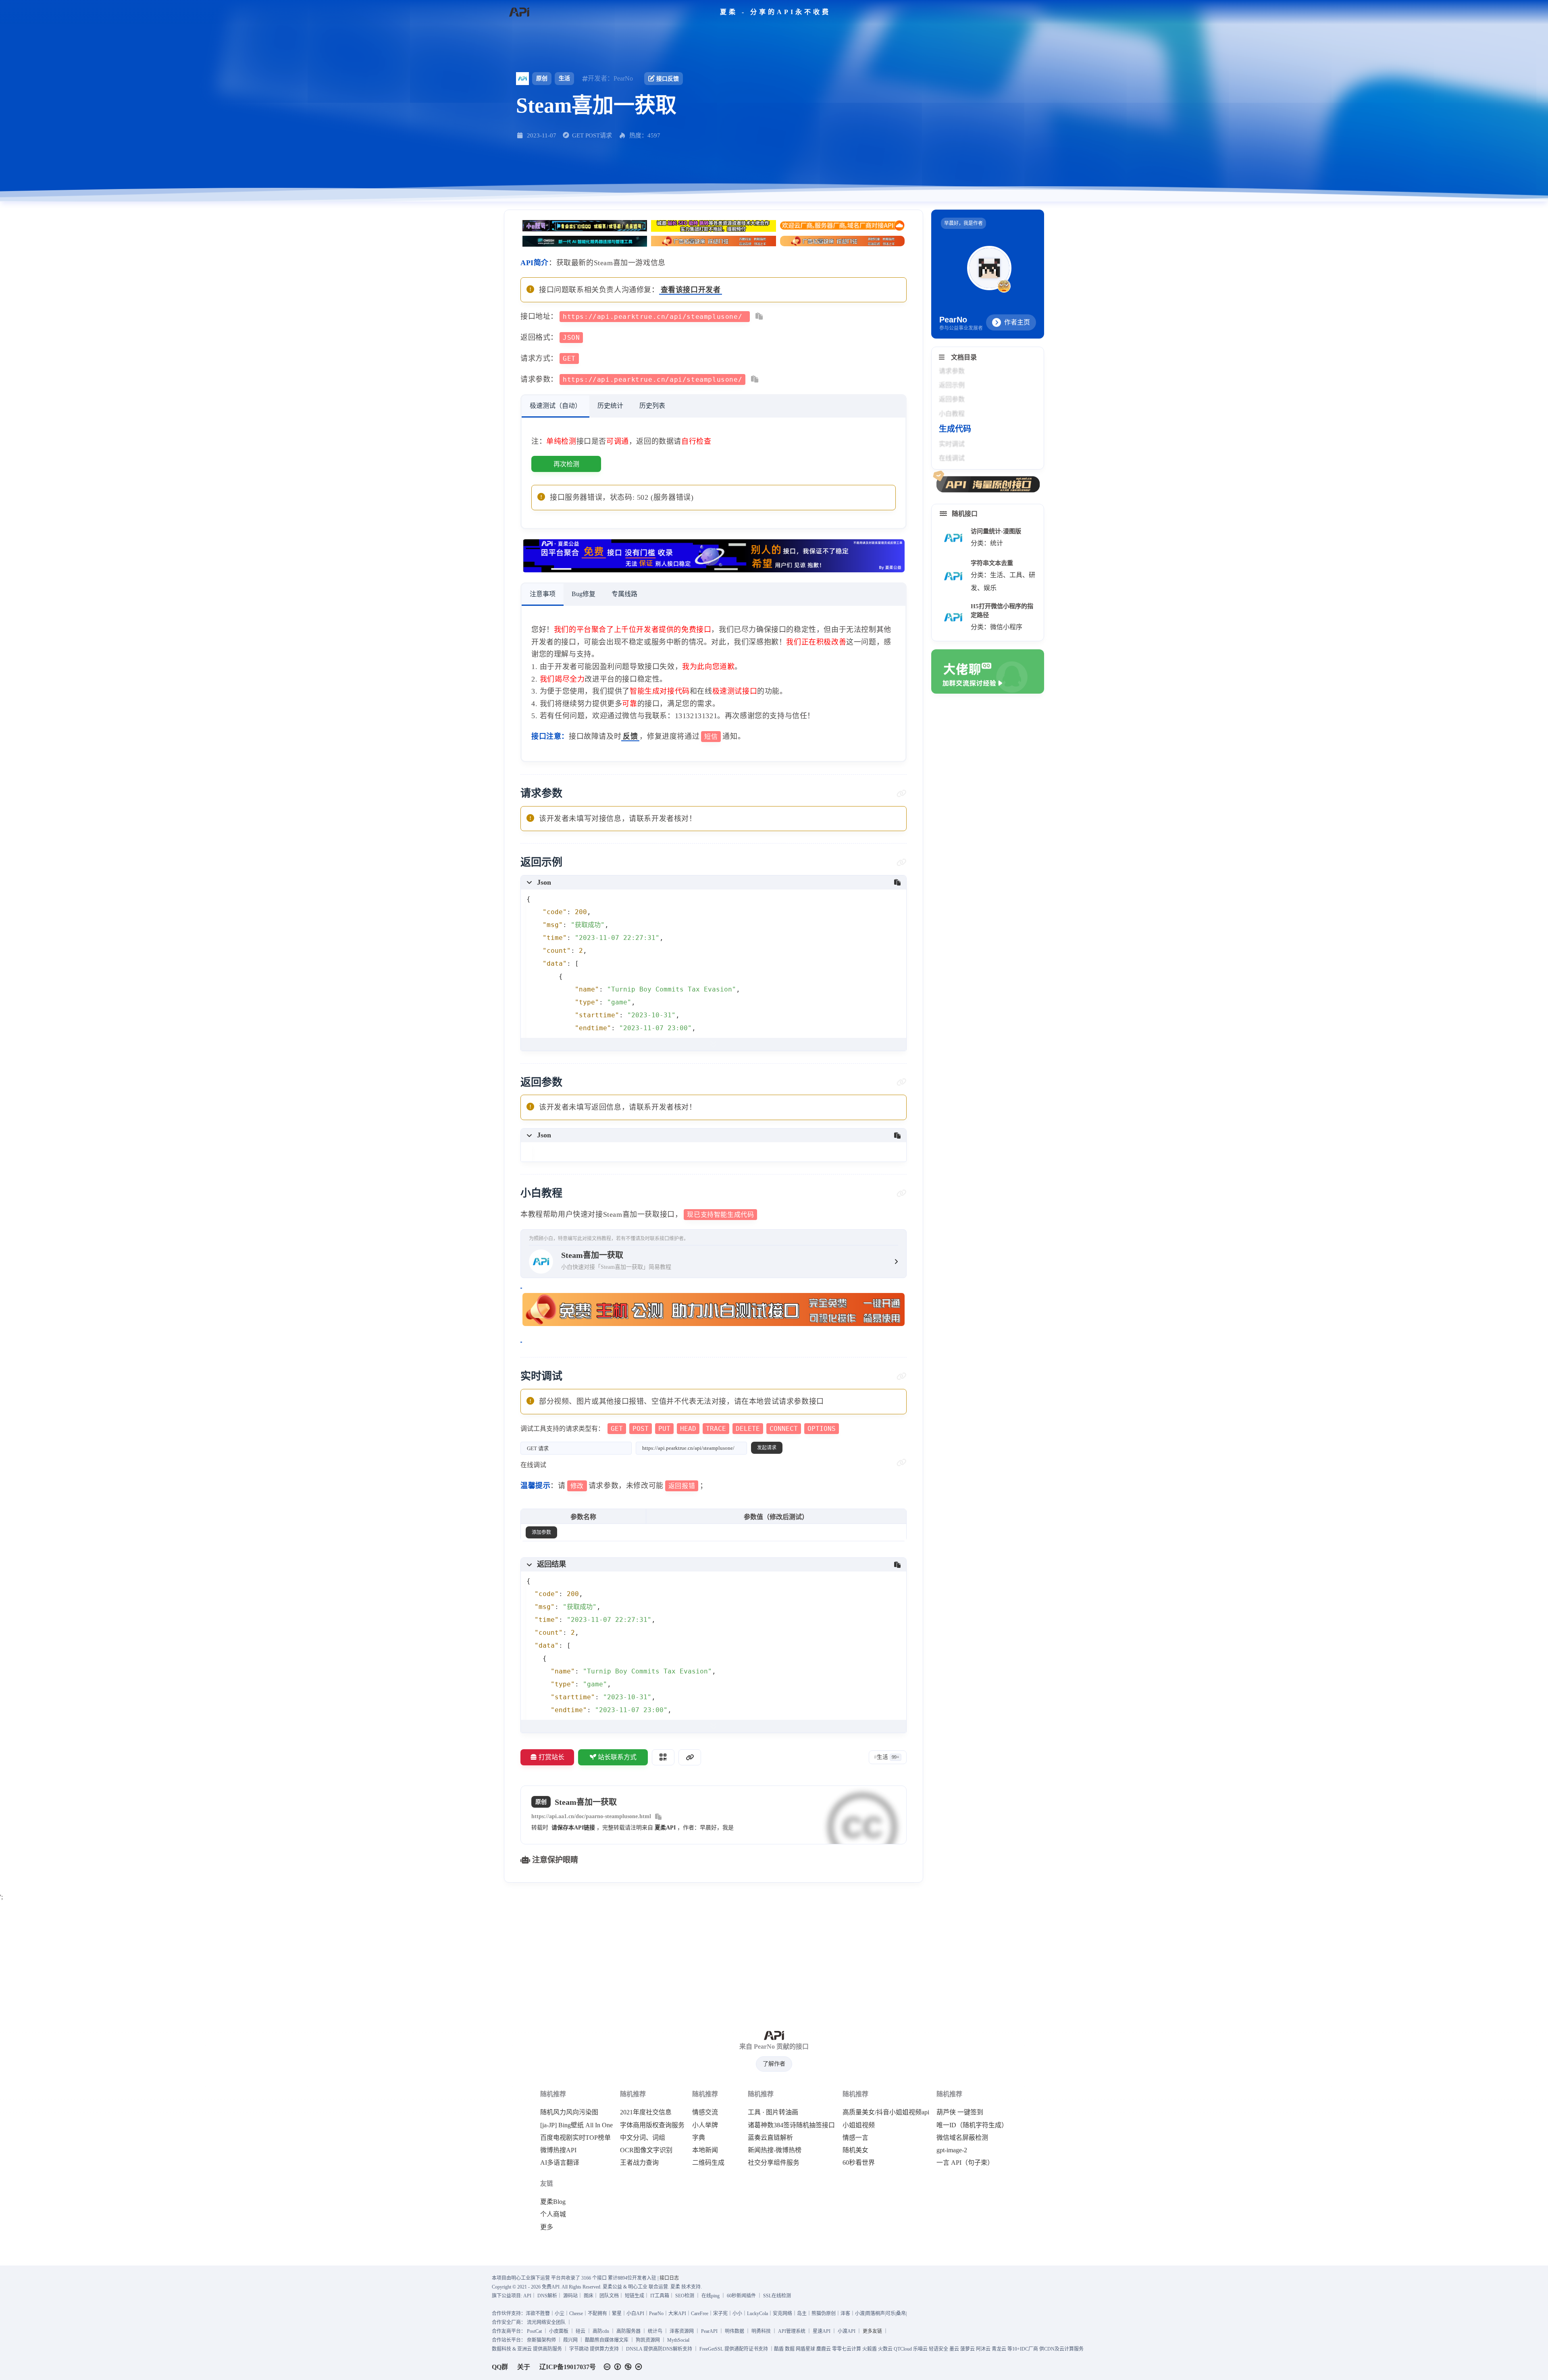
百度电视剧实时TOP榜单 (575, 2138)
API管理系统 (792, 2331)
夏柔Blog (553, 2202)
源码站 (570, 2296)
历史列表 (652, 406)
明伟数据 (734, 2331)
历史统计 (610, 406)
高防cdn (601, 2331)
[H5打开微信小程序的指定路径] (953, 617)
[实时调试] (902, 1376)
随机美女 (855, 2150)
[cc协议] (625, 2367)
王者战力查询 (639, 2163)
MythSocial (678, 2340)
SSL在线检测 (777, 2296)
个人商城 (553, 2214)
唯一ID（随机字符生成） (972, 2125)
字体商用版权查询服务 (652, 2125)
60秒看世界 (859, 2163)
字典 (699, 2138)
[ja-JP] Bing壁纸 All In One (576, 2125)
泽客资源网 (682, 2331)
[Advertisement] (774, 1960)
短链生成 (635, 2296)
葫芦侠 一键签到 (960, 2112)
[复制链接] (690, 1757)
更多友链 (872, 2331)
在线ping (711, 2296)
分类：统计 (987, 543)
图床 (589, 2296)
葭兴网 (570, 2340)
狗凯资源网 (648, 2340)
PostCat (534, 2331)
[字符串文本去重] (953, 576)
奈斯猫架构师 (541, 2340)
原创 (542, 78)
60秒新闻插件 (741, 2296)
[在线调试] (902, 1463)
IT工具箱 (660, 2296)
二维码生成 (708, 2163)
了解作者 (774, 2064)
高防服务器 (628, 2331)
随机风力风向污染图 (569, 2112)
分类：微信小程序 (997, 627)
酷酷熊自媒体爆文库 (607, 2340)
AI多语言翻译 (560, 2163)
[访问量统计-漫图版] (953, 538)
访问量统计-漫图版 (996, 531)
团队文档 (609, 2296)
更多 (547, 2227)
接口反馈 (668, 79)
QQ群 (500, 2367)
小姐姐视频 (859, 2125)
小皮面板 (559, 2331)
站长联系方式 (617, 1757)
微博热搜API (558, 2150)
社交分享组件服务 (774, 2163)
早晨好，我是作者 (963, 223)
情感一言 (855, 2138)
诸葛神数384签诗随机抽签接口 (791, 2125)
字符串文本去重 (992, 563)
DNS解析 (547, 2296)
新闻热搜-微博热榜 (775, 2150)
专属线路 (624, 594)
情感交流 (705, 2112)
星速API (822, 2331)
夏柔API (665, 1828)
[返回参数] (902, 1082)
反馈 (630, 736)
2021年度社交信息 (646, 2112)
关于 (524, 2367)
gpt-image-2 (952, 2150)
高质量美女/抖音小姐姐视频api (886, 2112)
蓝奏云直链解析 (770, 2138)
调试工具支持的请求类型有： (678, 1429)
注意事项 (543, 594)
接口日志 (669, 2278)
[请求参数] (902, 794)
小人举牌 (705, 2125)
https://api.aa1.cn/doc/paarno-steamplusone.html (591, 1816)
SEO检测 (685, 2296)
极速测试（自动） (556, 406)
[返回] (519, 12)
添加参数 (541, 1532)
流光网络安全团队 (546, 2322)
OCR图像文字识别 (646, 2150)
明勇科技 (761, 2331)
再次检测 (566, 464)
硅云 (580, 2331)
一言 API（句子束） (965, 2163)
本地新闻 (705, 2150)
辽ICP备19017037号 (568, 2367)
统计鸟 (655, 2331)
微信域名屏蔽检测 (962, 2138)
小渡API (847, 2331)
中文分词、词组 (643, 2138)
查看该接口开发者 (691, 290)
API (527, 2296)
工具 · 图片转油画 (773, 2112)
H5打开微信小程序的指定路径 (1002, 611)
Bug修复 (584, 594)
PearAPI (709, 2331)
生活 (564, 78)
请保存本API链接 (573, 1828)
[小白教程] (902, 1193)
